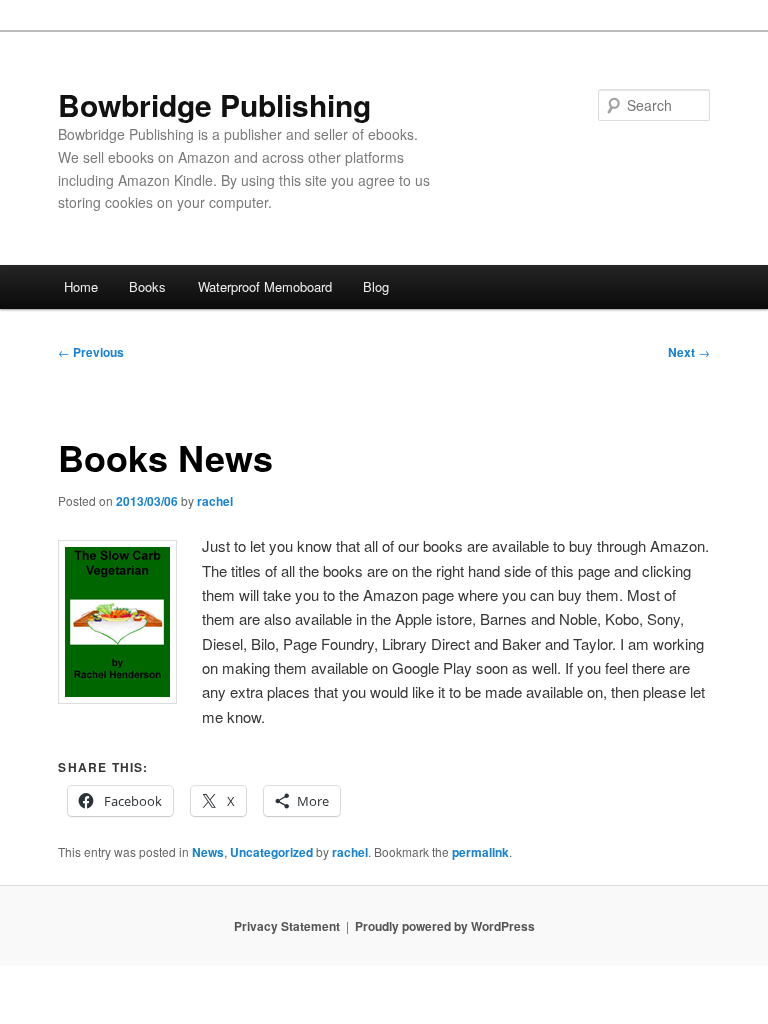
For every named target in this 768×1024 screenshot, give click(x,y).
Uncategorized (271, 852)
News (208, 852)
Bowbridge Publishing (214, 104)
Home (81, 286)
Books (147, 286)
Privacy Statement (287, 926)
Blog (376, 286)
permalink (480, 852)
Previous (91, 352)
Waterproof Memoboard (265, 286)
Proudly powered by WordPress (445, 926)
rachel (215, 501)
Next (689, 352)
